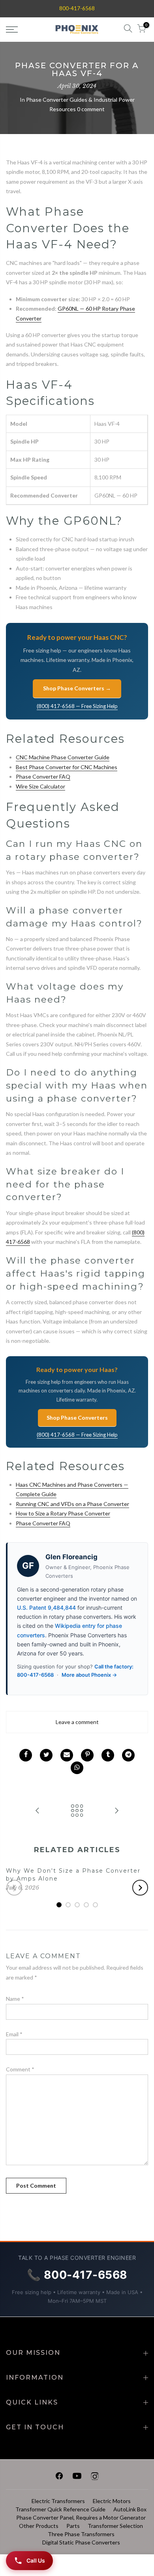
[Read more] (26, 1755)
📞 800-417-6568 (77, 2275)
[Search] (128, 30)
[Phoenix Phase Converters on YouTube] (77, 2477)
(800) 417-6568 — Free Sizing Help (77, 706)
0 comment (91, 109)
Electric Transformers (58, 2501)
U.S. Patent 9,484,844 (46, 1608)
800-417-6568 (77, 8)
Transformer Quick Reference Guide (60, 2509)
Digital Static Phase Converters (81, 2542)
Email (14, 2034)
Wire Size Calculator (40, 786)
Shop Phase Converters (77, 1418)
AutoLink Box (130, 2509)
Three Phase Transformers (81, 2534)
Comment (20, 2069)
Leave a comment (77, 1722)
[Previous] (14, 1888)
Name (15, 1999)
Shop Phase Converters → (77, 688)
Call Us (36, 2560)
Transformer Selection (115, 2526)
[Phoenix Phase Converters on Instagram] (95, 2477)
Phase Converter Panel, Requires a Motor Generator (81, 2517)
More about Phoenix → (89, 1675)
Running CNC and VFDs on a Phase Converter (72, 1504)
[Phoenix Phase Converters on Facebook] (59, 2477)
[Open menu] (22, 30)
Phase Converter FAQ (43, 776)
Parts (73, 2526)
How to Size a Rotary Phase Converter (63, 1513)
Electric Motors (112, 2501)
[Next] (140, 1888)
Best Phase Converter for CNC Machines (67, 767)
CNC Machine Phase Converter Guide (63, 757)
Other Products (39, 2526)
